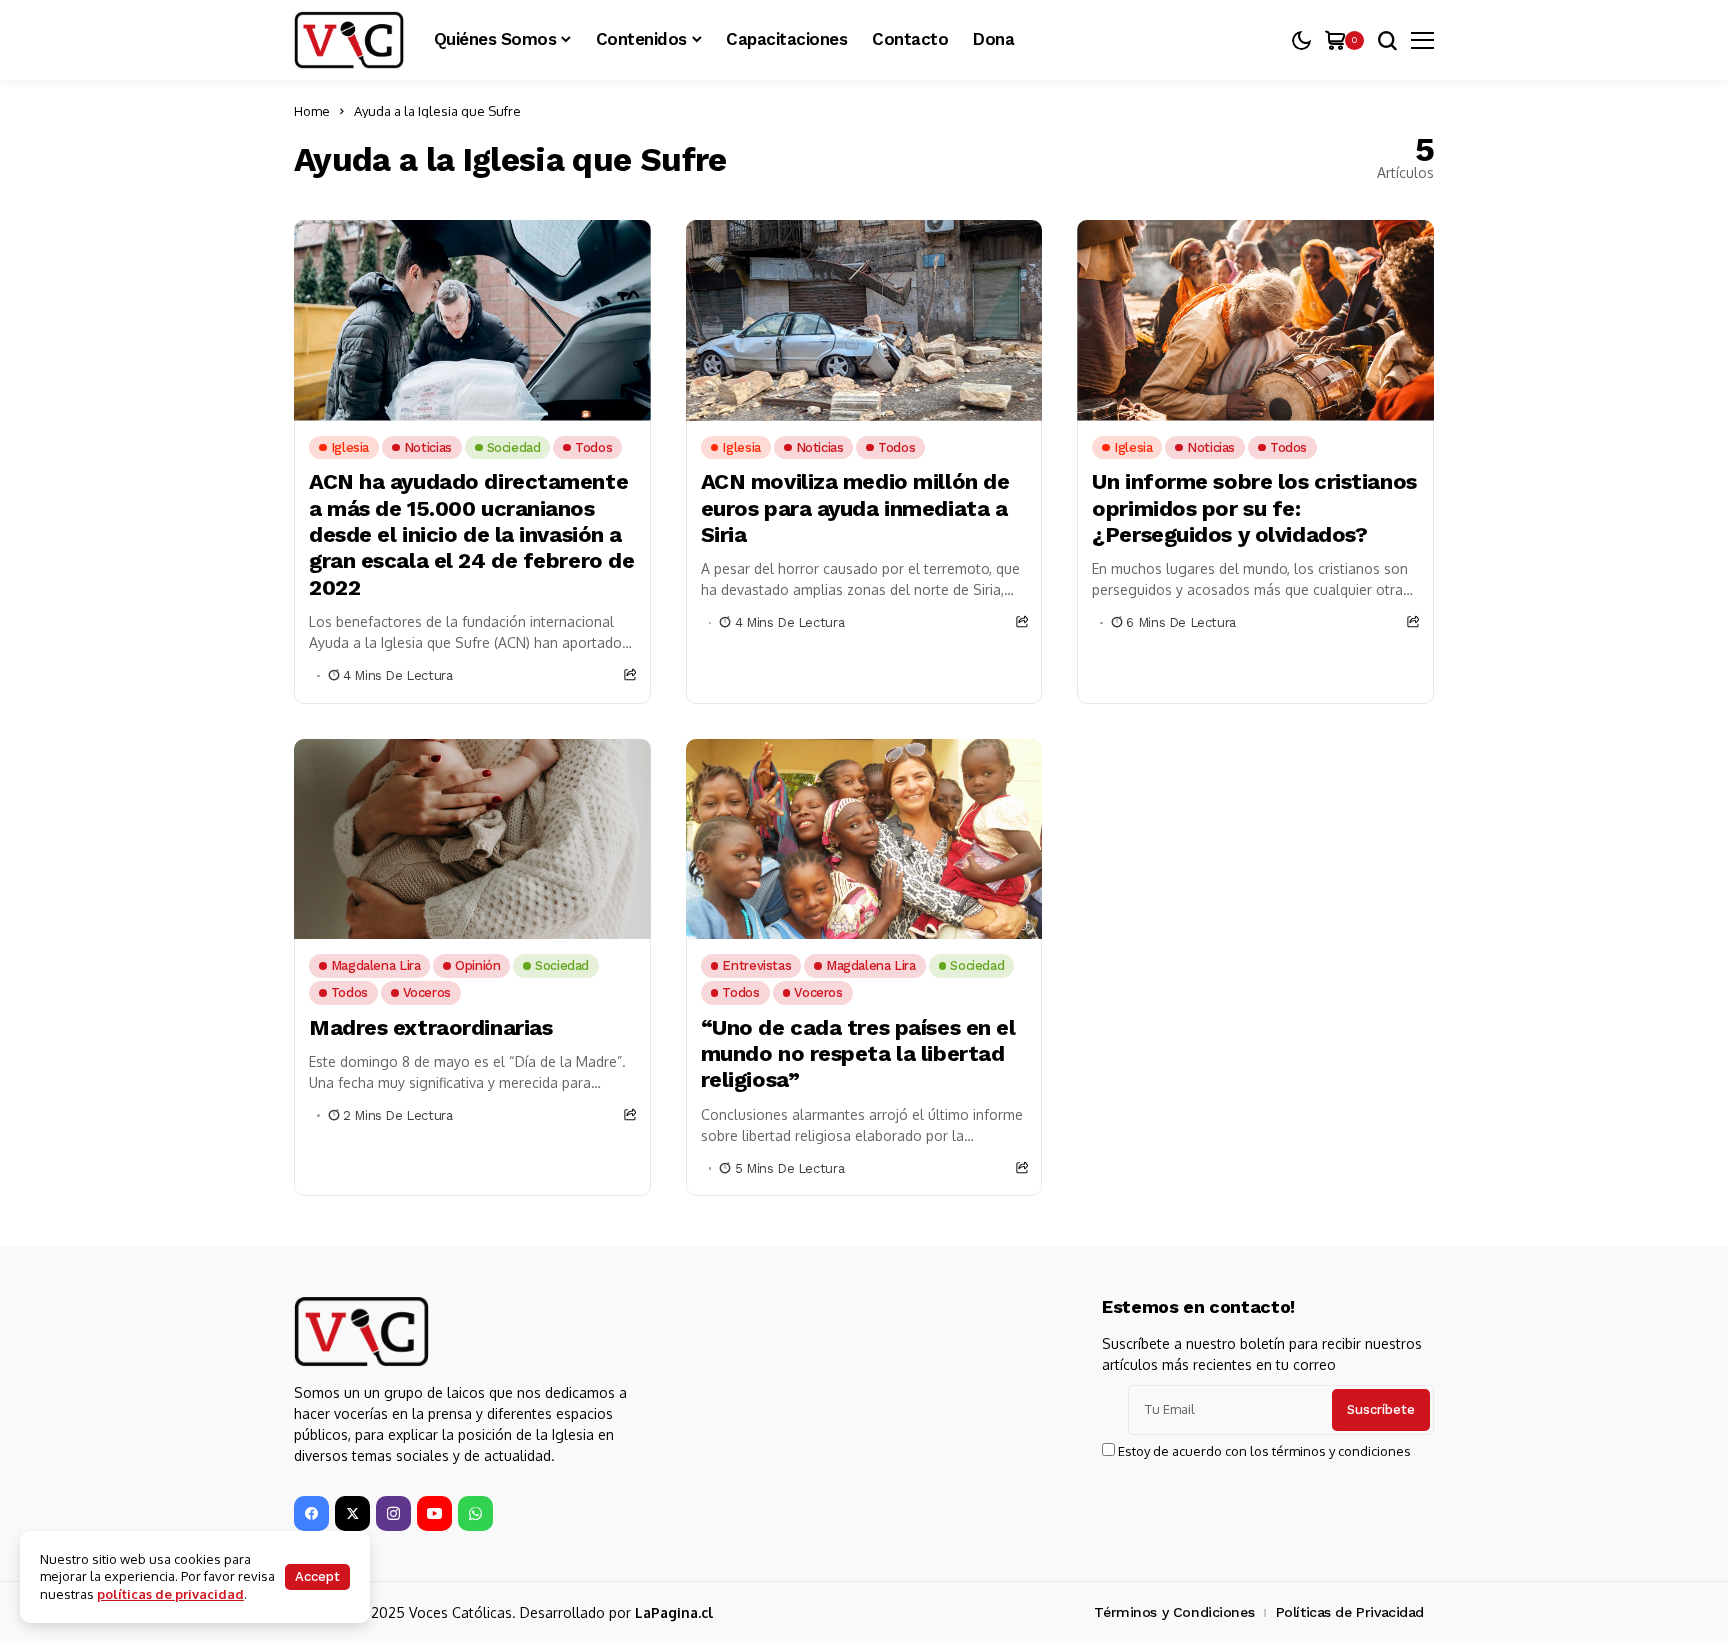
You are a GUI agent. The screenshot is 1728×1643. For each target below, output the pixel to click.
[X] (352, 1513)
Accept (317, 1576)
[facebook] (311, 1513)
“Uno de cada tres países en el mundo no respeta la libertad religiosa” (858, 1054)
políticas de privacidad (170, 1594)
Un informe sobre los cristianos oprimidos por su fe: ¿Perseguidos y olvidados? (1254, 508)
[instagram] (393, 1513)
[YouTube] (434, 1513)
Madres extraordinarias (430, 1027)
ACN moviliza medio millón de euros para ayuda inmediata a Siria (855, 508)
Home (312, 111)
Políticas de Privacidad (1350, 1612)
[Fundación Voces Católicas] (349, 40)
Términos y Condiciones (1174, 1612)
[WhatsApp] (475, 1513)
